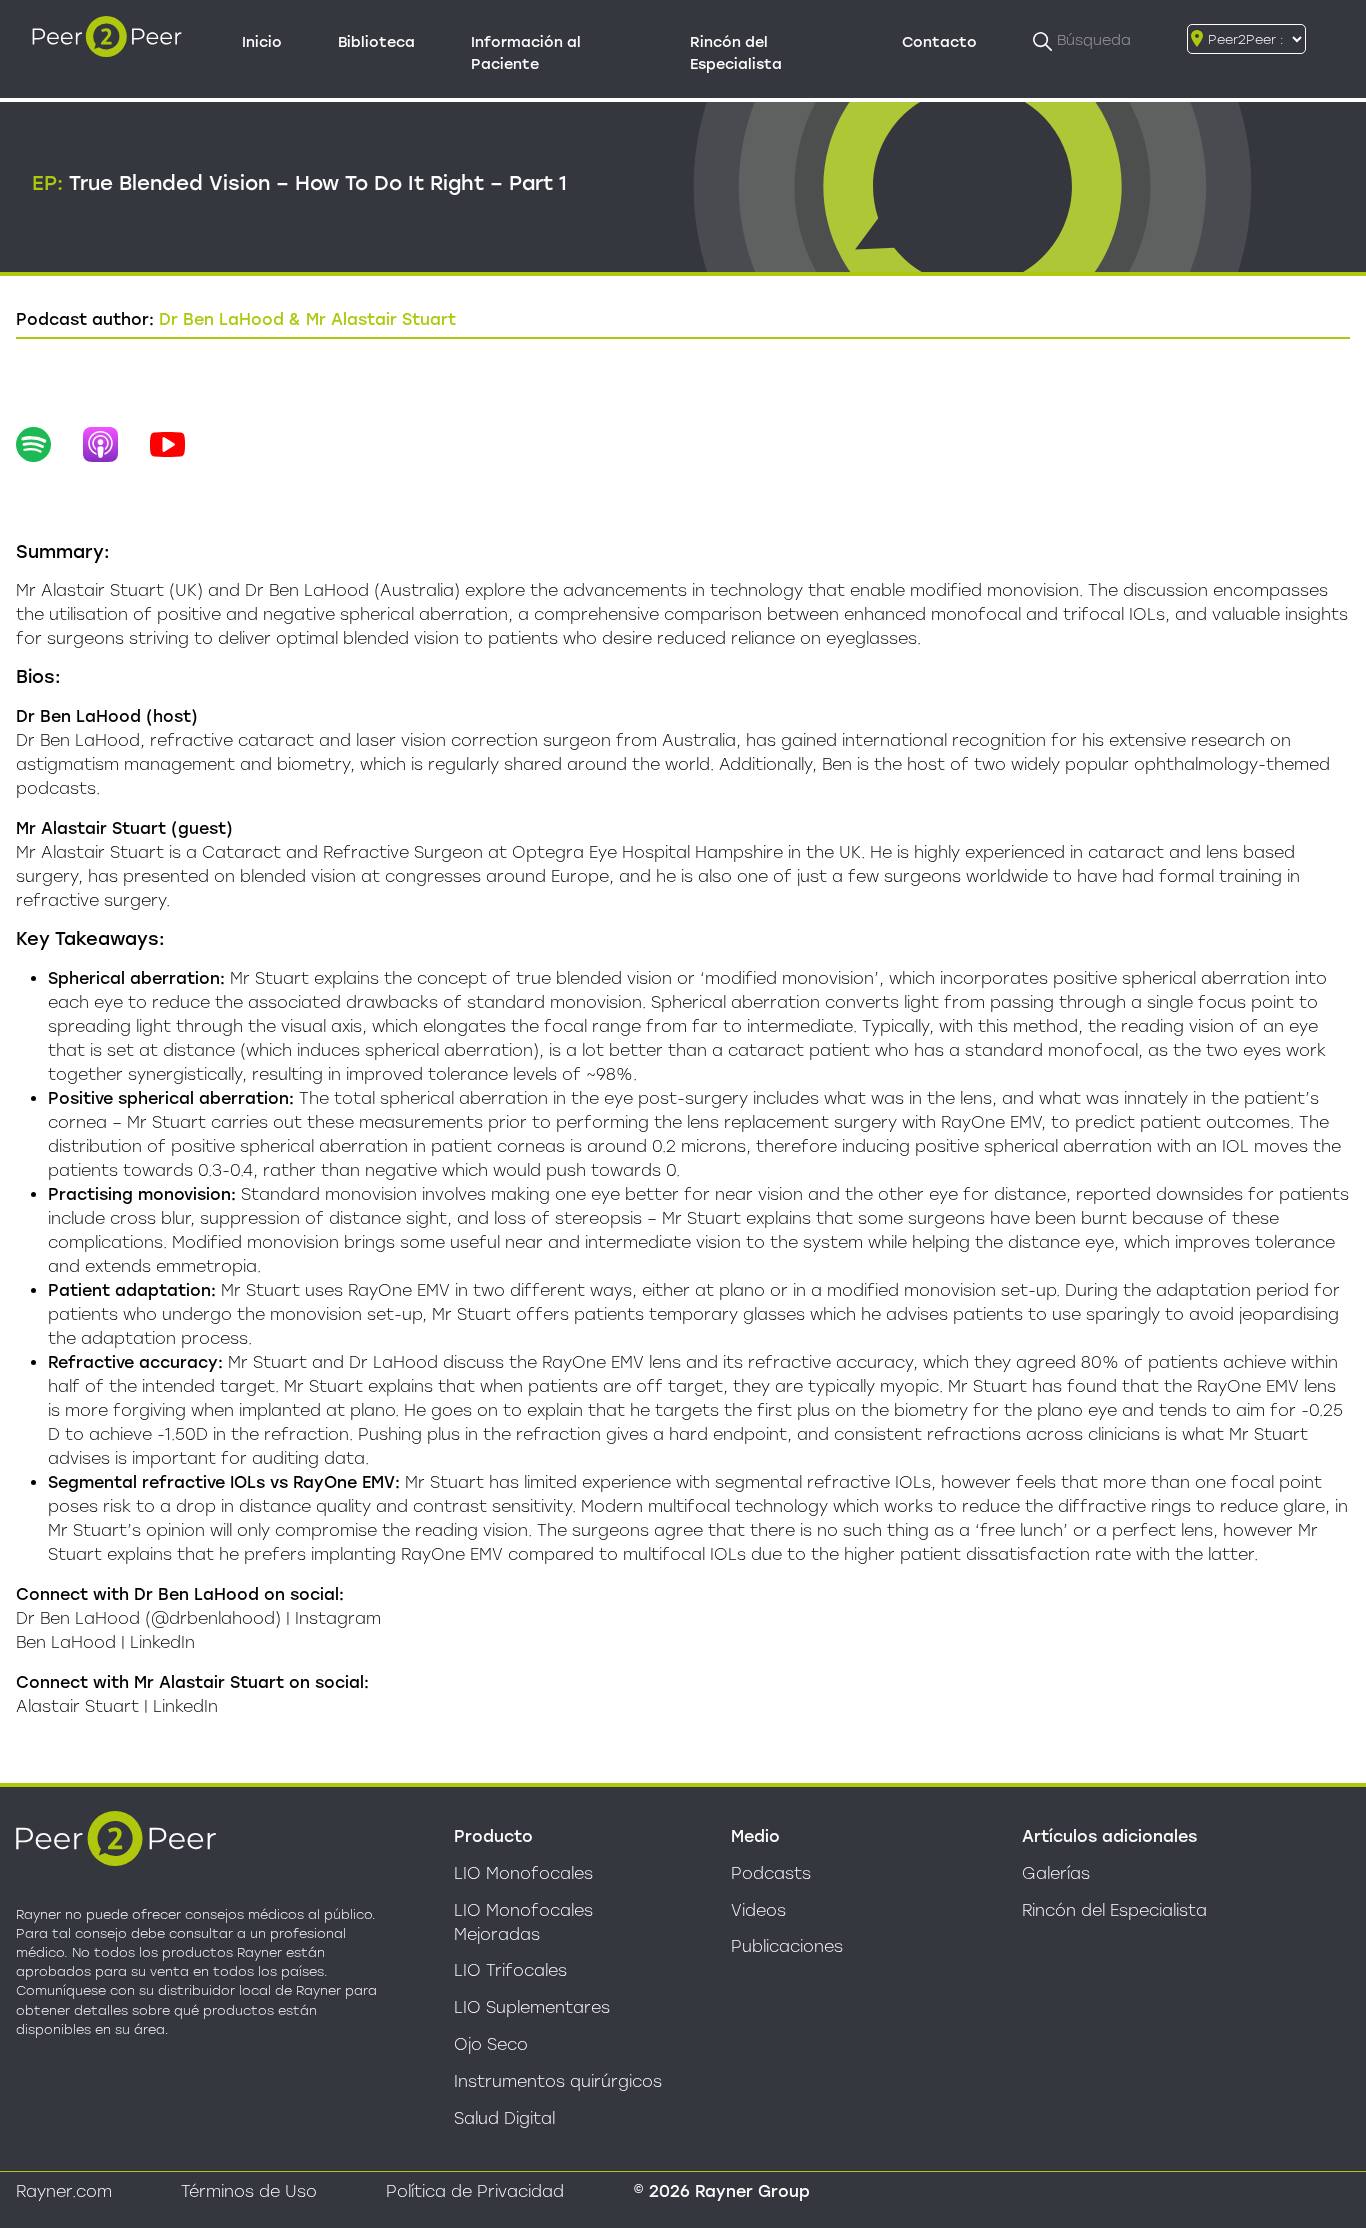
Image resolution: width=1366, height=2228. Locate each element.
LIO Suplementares (532, 2007)
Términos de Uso (249, 2191)
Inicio (262, 42)
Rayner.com (64, 2191)
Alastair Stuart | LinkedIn (117, 1706)
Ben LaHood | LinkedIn (105, 1642)
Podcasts (771, 1873)
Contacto (939, 42)
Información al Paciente (526, 53)
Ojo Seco (491, 2044)
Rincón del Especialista (736, 53)
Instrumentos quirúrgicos (558, 2081)
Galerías (1056, 1873)
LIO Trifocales (510, 1970)
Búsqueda (1094, 40)
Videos (758, 1910)
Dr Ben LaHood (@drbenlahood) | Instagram (198, 1618)
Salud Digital (504, 2118)
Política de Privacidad (475, 2191)
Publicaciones (787, 1946)
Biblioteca (376, 42)
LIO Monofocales (523, 1873)
